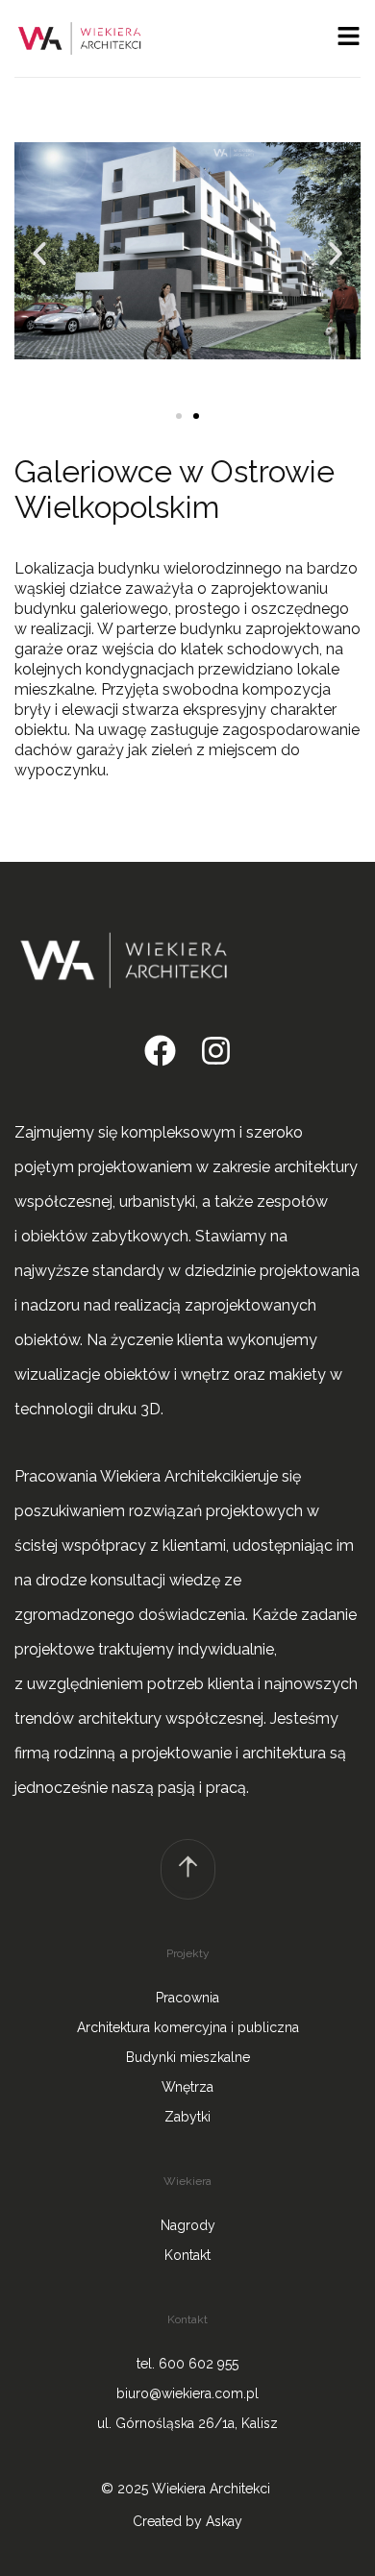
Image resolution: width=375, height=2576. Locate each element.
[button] (39, 254)
